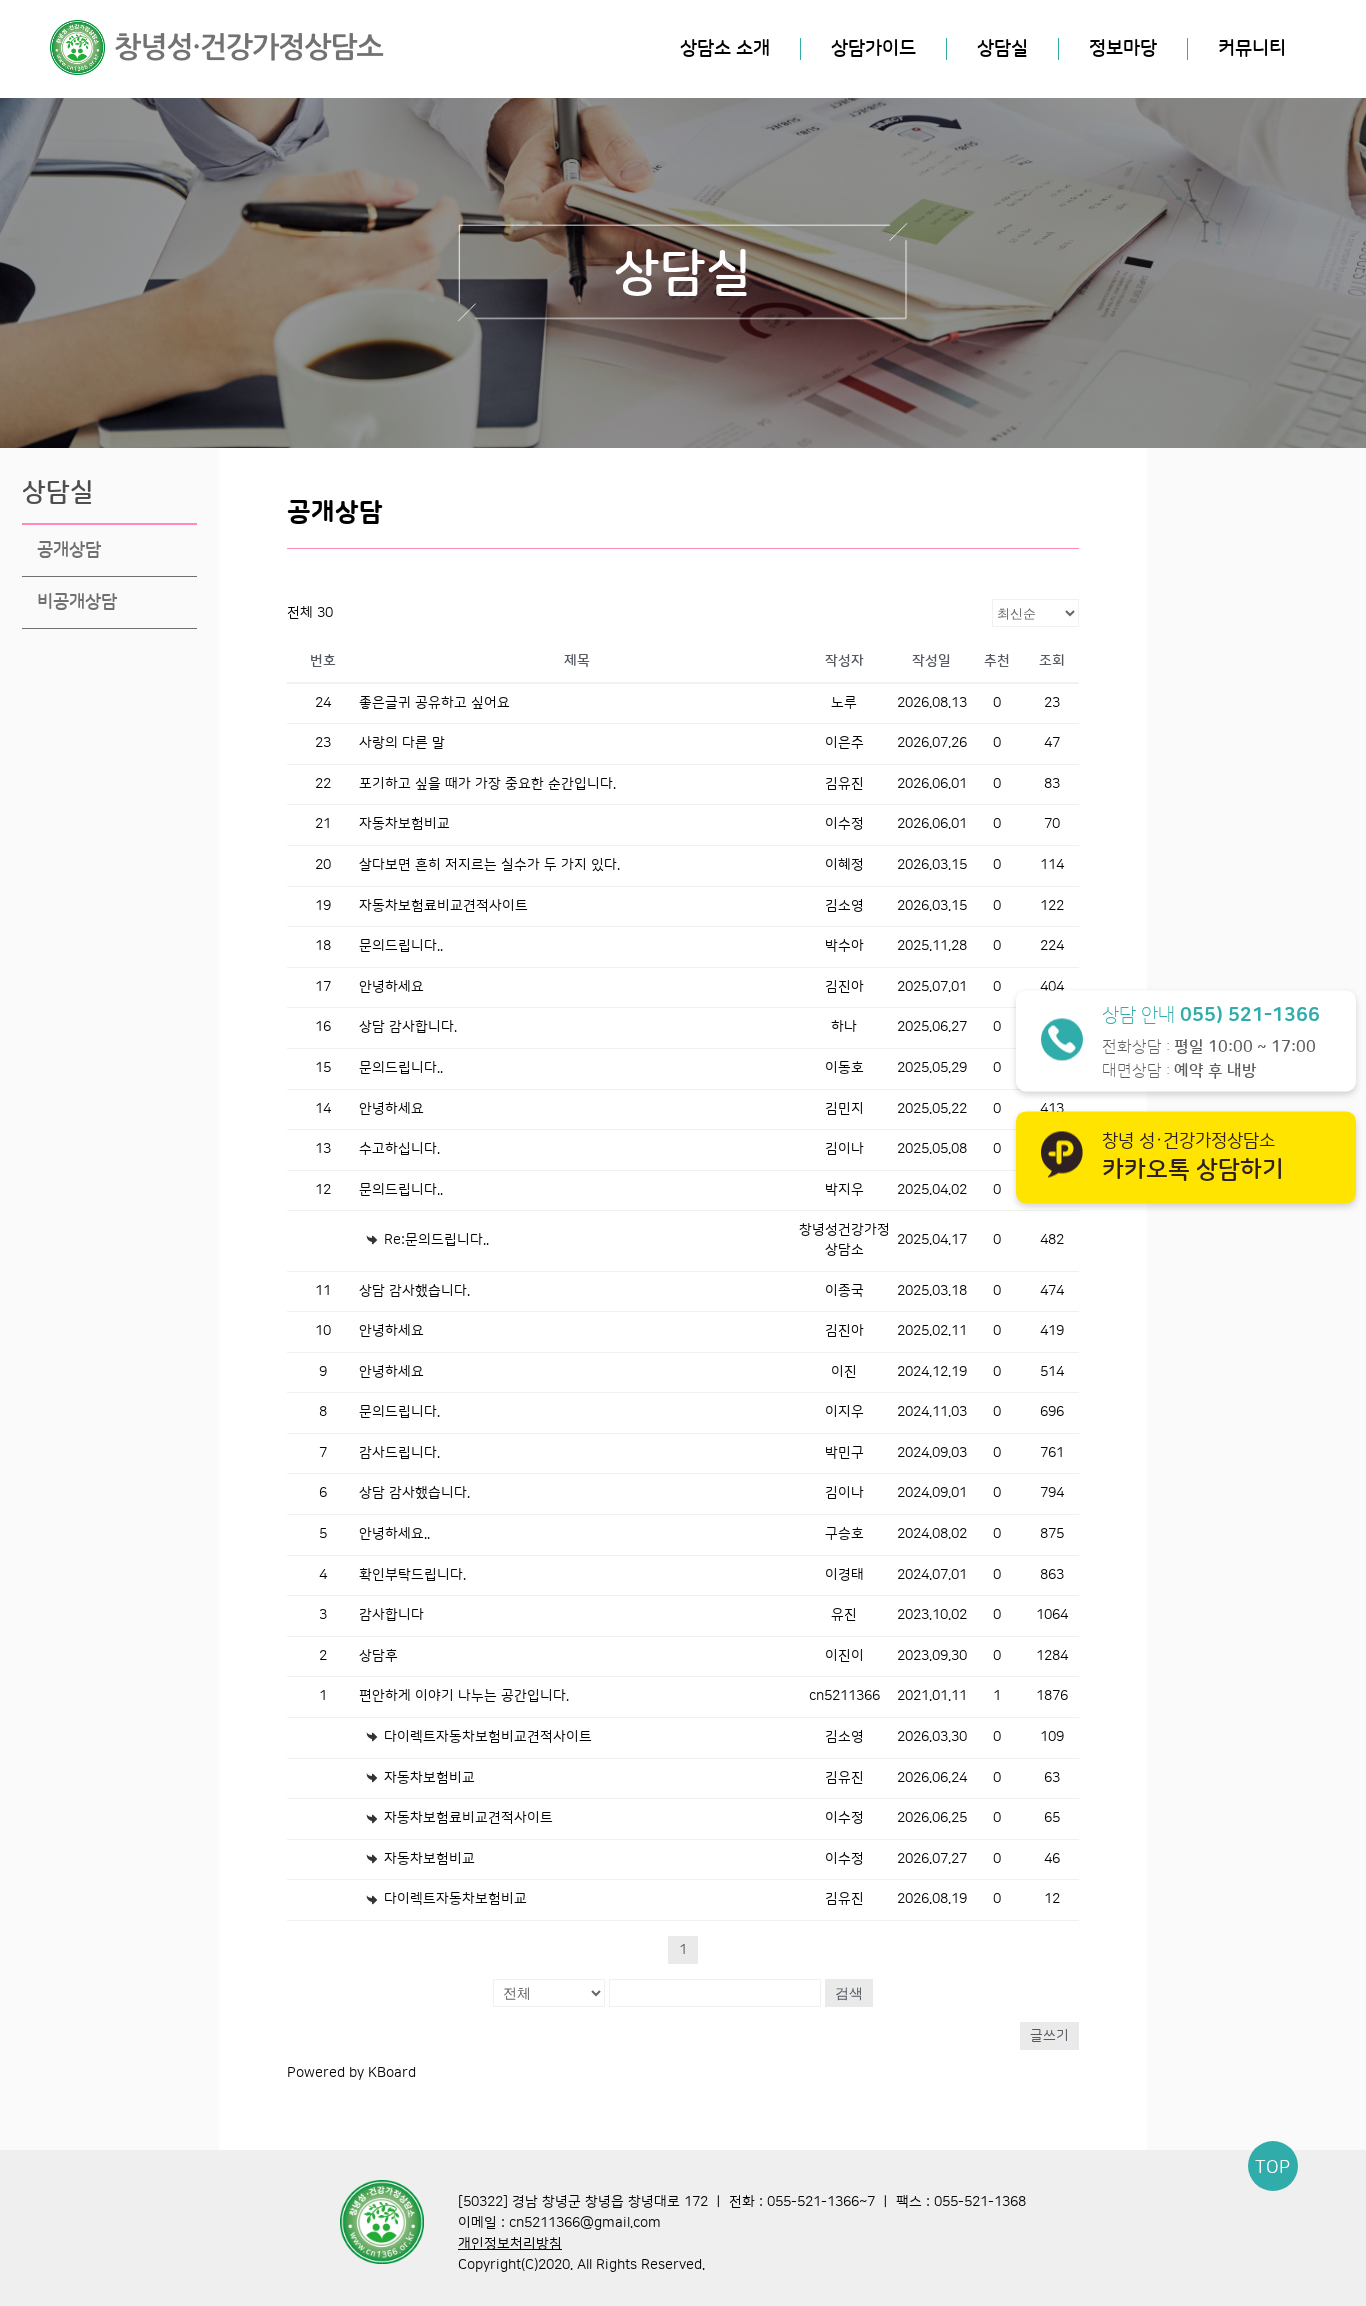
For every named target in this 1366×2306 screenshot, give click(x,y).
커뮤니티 (1252, 48)
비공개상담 (77, 602)
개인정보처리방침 (510, 2244)
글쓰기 (1049, 2036)
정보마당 (1123, 48)
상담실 (1002, 48)
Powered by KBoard (351, 2073)
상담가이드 (873, 48)
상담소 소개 (725, 48)
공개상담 (69, 550)
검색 (849, 1992)
